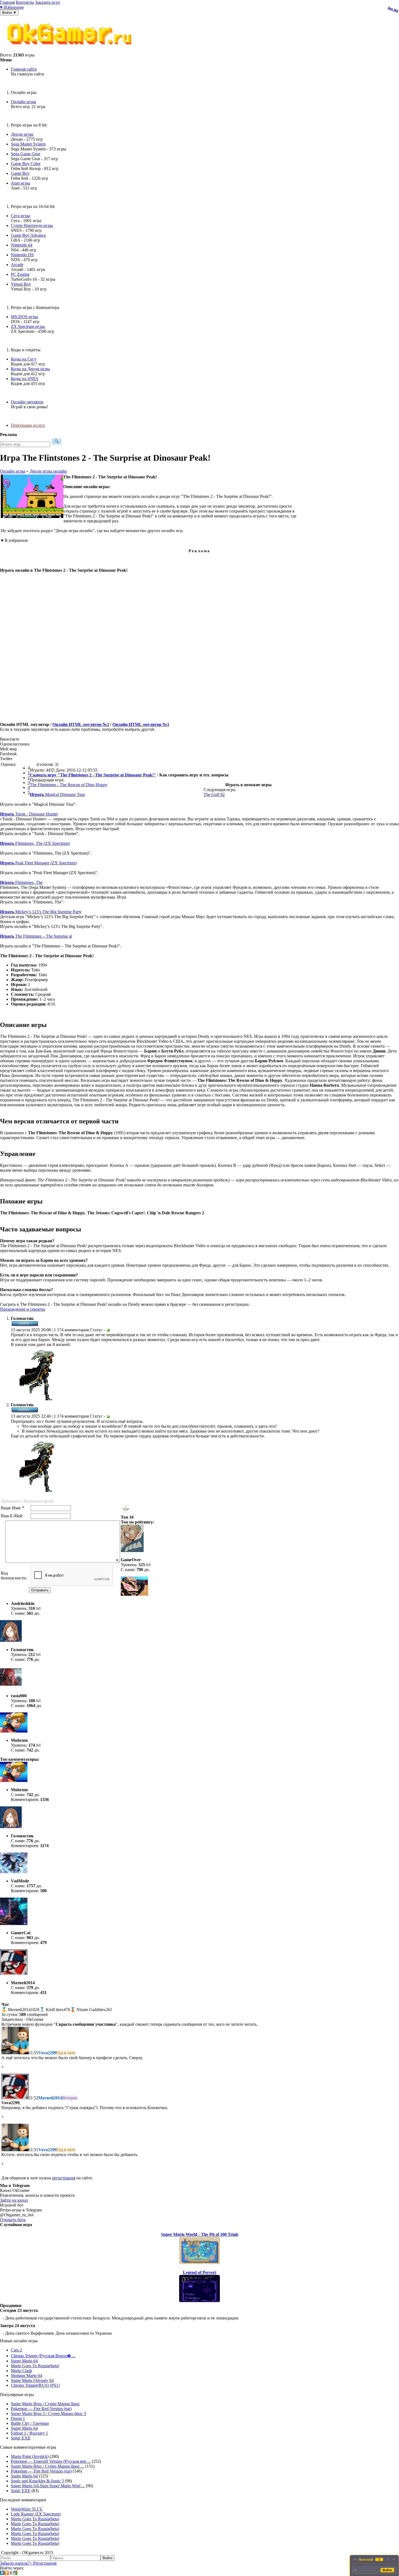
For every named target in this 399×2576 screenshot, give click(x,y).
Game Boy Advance (28, 235)
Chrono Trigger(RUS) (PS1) (35, 2385)
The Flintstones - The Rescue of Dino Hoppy (69, 785)
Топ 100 (393, 9)
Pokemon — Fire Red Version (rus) (41, 2409)
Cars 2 (16, 2350)
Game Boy (20, 173)
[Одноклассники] (7, 2573)
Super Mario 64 (24, 2361)
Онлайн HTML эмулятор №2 (81, 724)
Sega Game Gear (26, 154)
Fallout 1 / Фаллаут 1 (29, 2433)
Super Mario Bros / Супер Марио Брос (45, 2404)
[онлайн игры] (71, 50)
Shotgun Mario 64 (26, 2376)
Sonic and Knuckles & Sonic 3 (37, 2481)
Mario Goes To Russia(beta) (35, 2366)
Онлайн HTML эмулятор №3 (141, 724)
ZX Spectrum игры (28, 326)
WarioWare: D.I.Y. (27, 2509)
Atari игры (20, 183)
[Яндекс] (11, 2573)
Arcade (17, 265)
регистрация (64, 2178)
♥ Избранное (12, 7)
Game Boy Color (26, 164)
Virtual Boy (21, 284)
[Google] (15, 2573)
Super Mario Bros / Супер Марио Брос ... (47, 2466)
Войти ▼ (9, 13)
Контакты (25, 2)
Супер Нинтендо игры (32, 225)
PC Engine (20, 274)
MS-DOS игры (24, 317)
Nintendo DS (22, 255)
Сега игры (20, 216)
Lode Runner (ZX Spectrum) (36, 2514)
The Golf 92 (214, 794)
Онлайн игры (23, 102)
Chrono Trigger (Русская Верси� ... (43, 2356)
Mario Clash (21, 2371)
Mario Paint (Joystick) (30, 2456)
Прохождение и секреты (23, 1309)
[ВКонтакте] (2, 2573)
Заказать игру (48, 2)
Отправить (40, 1590)
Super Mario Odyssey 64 (32, 2380)
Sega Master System (28, 144)
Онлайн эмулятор (27, 402)
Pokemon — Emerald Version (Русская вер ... (51, 2461)
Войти (107, 2558)
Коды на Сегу (24, 359)
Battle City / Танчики (30, 2423)
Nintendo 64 (22, 245)
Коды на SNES (25, 379)
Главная (7, 2)
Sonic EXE (21, 2438)
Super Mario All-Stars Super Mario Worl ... (48, 2486)
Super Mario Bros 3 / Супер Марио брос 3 (48, 2414)
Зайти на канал (14, 2200)
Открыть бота (13, 2220)
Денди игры (22, 134)
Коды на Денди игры (30, 369)
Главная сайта (24, 69)
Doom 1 (18, 2418)
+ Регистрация (43, 2563)
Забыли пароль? (15, 2563)
